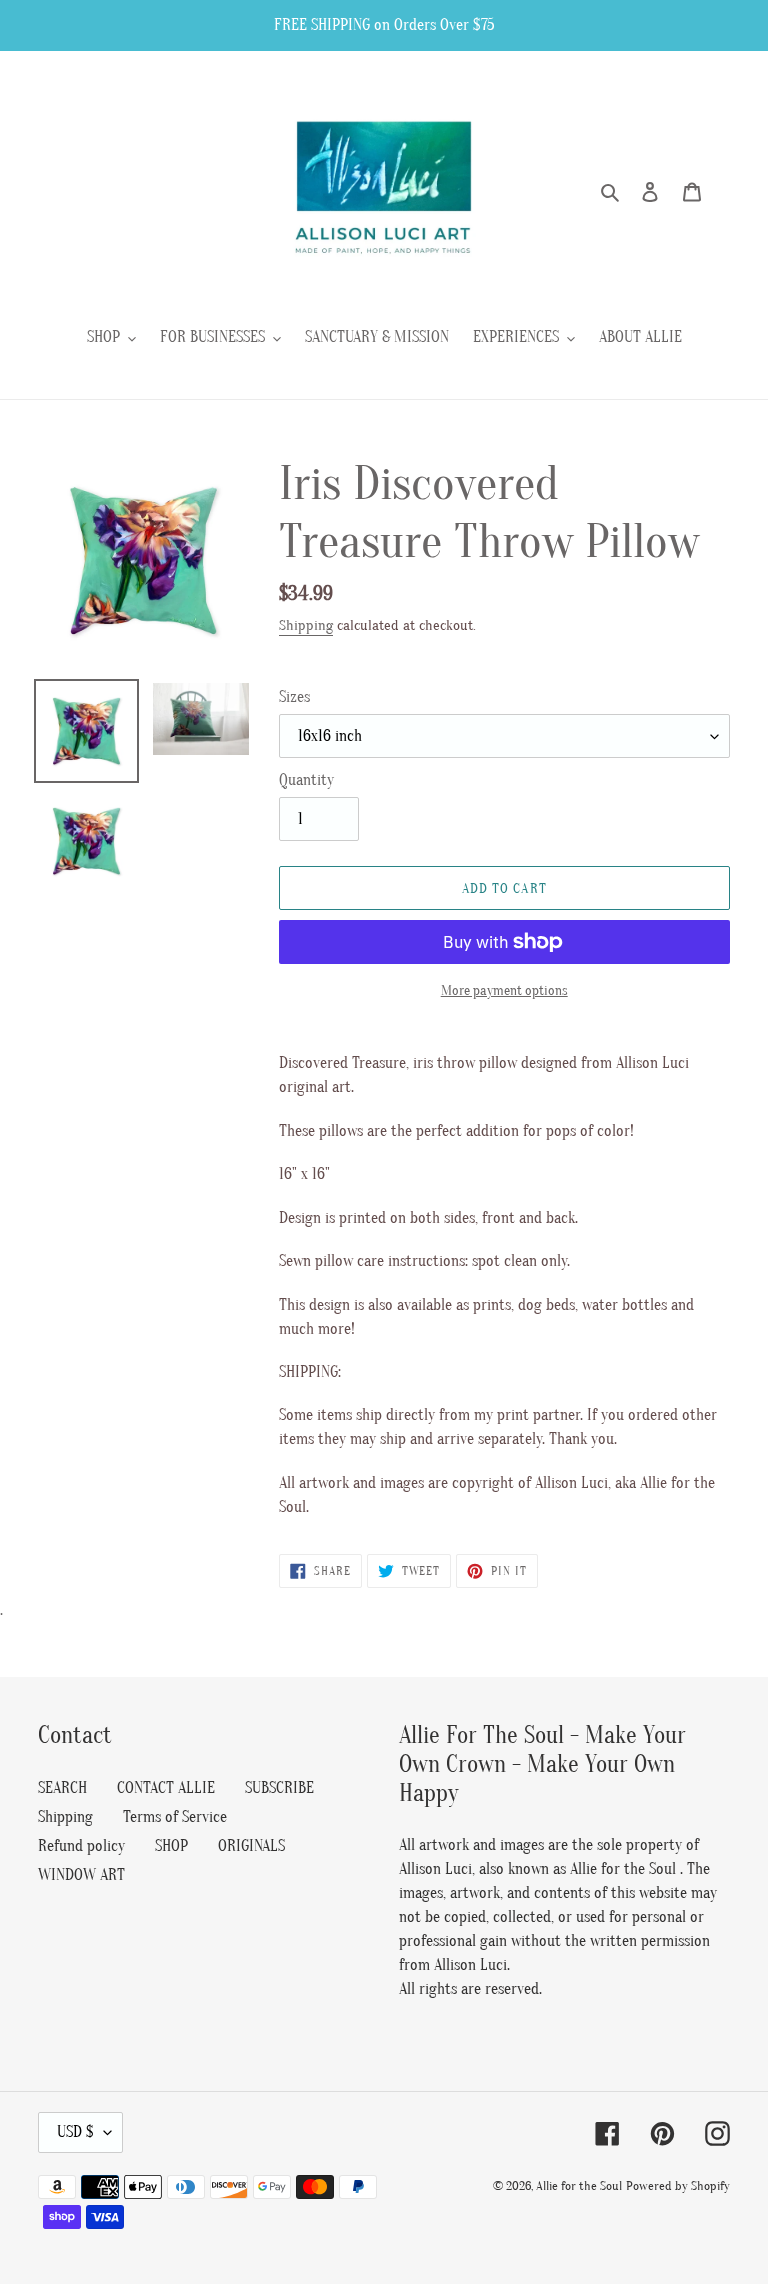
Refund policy (81, 1846)
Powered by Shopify (678, 2185)
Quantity (306, 780)
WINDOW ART (81, 1875)
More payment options (504, 990)
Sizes (294, 697)
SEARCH (62, 1788)
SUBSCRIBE (279, 1788)
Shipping (306, 625)
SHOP (171, 1846)
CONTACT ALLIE (166, 1788)
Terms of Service (175, 1817)
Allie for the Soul (579, 2185)
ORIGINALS (251, 1846)
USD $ (75, 2132)
